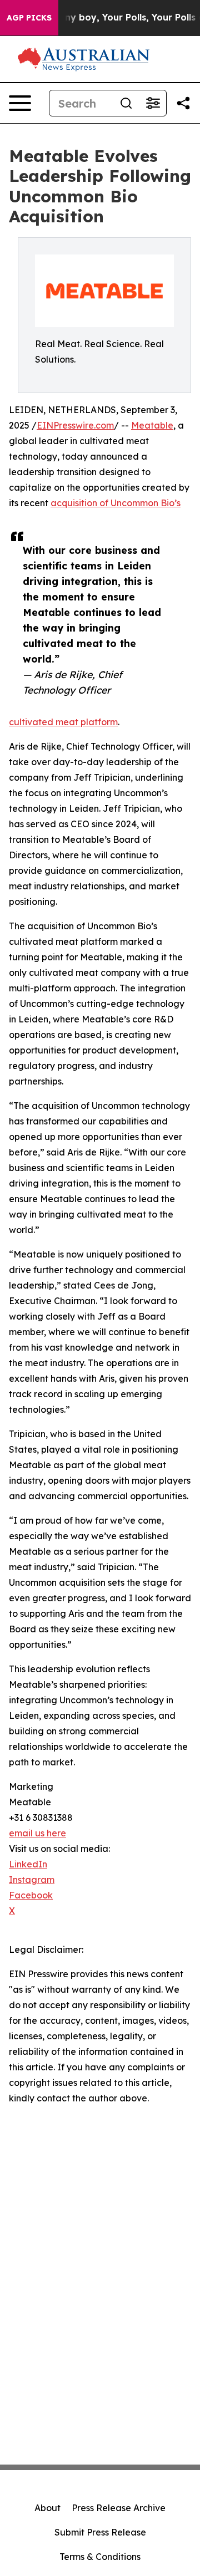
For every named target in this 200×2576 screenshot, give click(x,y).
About (47, 2508)
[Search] (126, 103)
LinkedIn (28, 1864)
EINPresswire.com (75, 425)
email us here (37, 1833)
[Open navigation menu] (20, 103)
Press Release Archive (119, 2508)
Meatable (152, 425)
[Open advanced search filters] (153, 103)
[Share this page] (183, 103)
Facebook (31, 1895)
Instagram (32, 1880)
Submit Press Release (100, 2532)
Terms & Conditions (100, 2557)
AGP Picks (29, 18)
